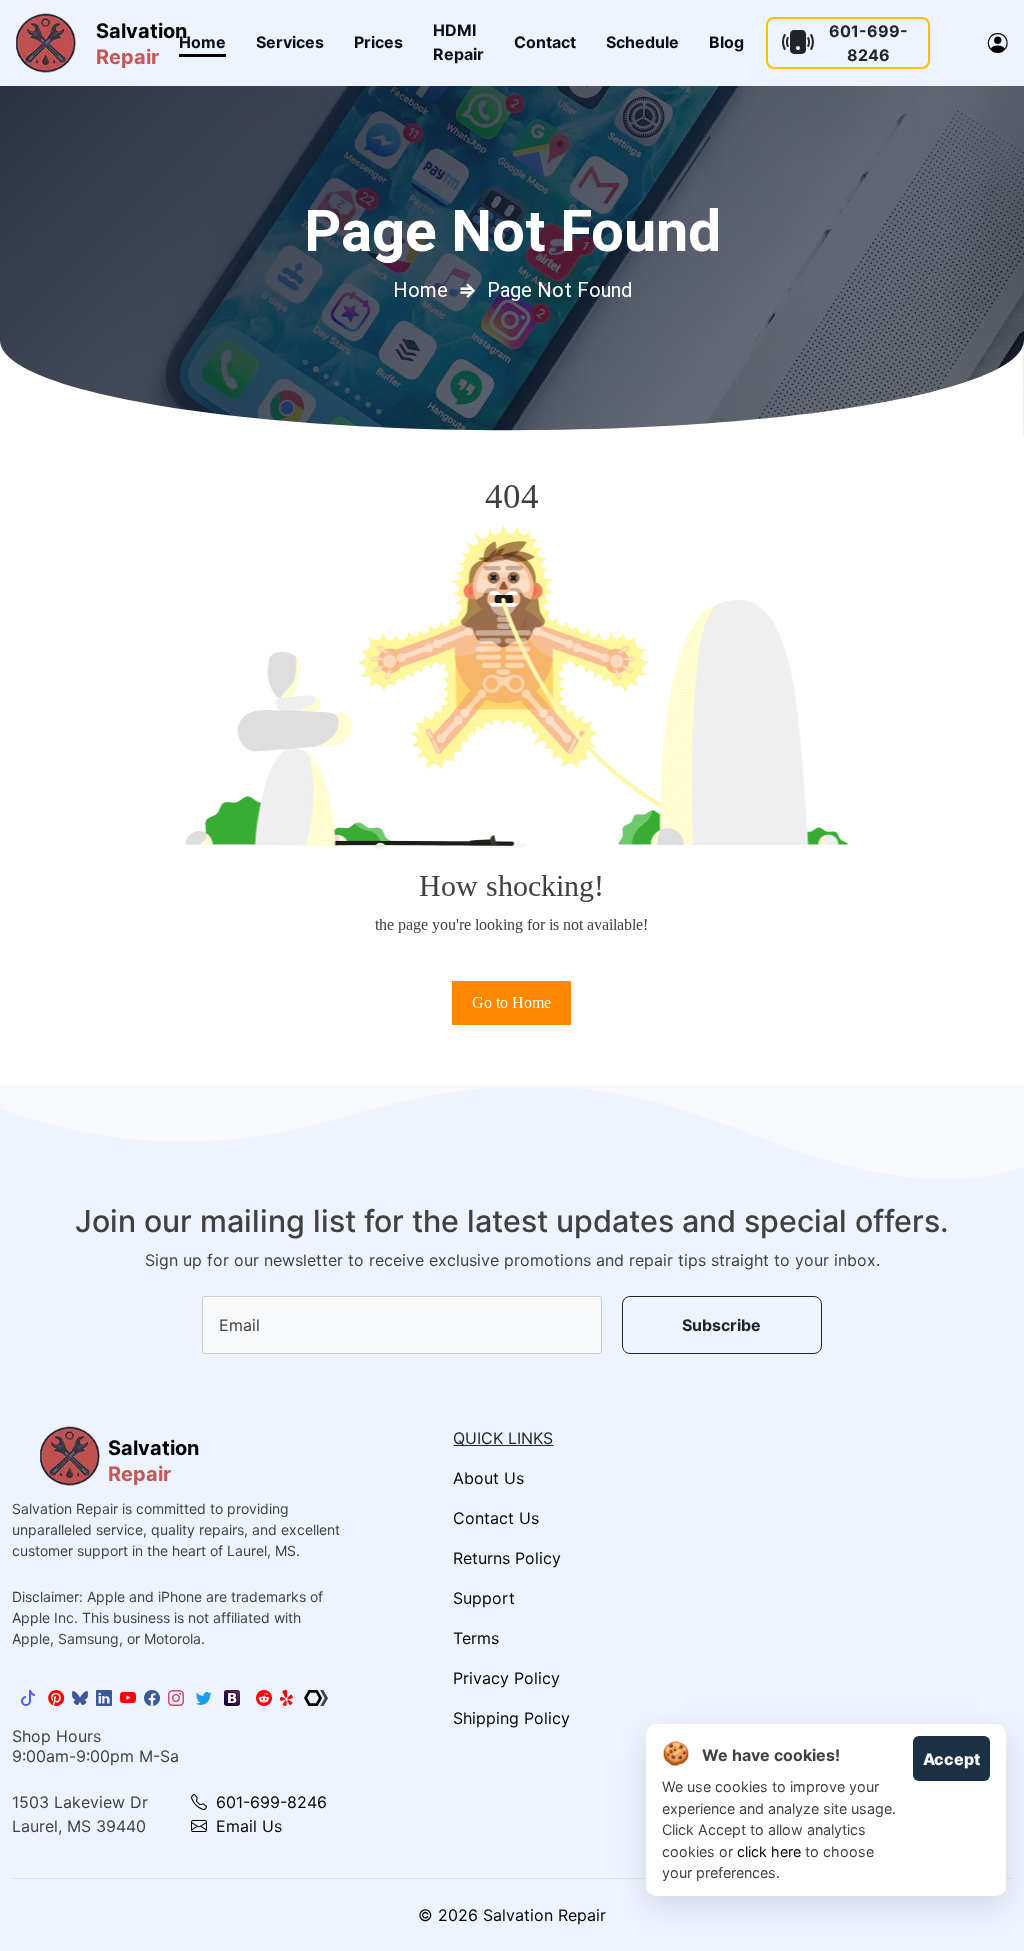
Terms (476, 1638)
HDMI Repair (458, 42)
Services (290, 42)
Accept (951, 1759)
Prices (378, 42)
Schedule (642, 42)
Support (484, 1598)
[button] (998, 43)
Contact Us (496, 1518)
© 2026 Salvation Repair (512, 1915)
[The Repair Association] (316, 1698)
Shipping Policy (511, 1718)
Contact (545, 42)
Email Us (246, 1826)
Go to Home (511, 1002)
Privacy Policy (506, 1678)
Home (202, 42)
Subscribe (721, 1325)
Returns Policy (507, 1558)
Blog (726, 42)
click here (769, 1851)
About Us (488, 1478)
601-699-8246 (868, 43)
